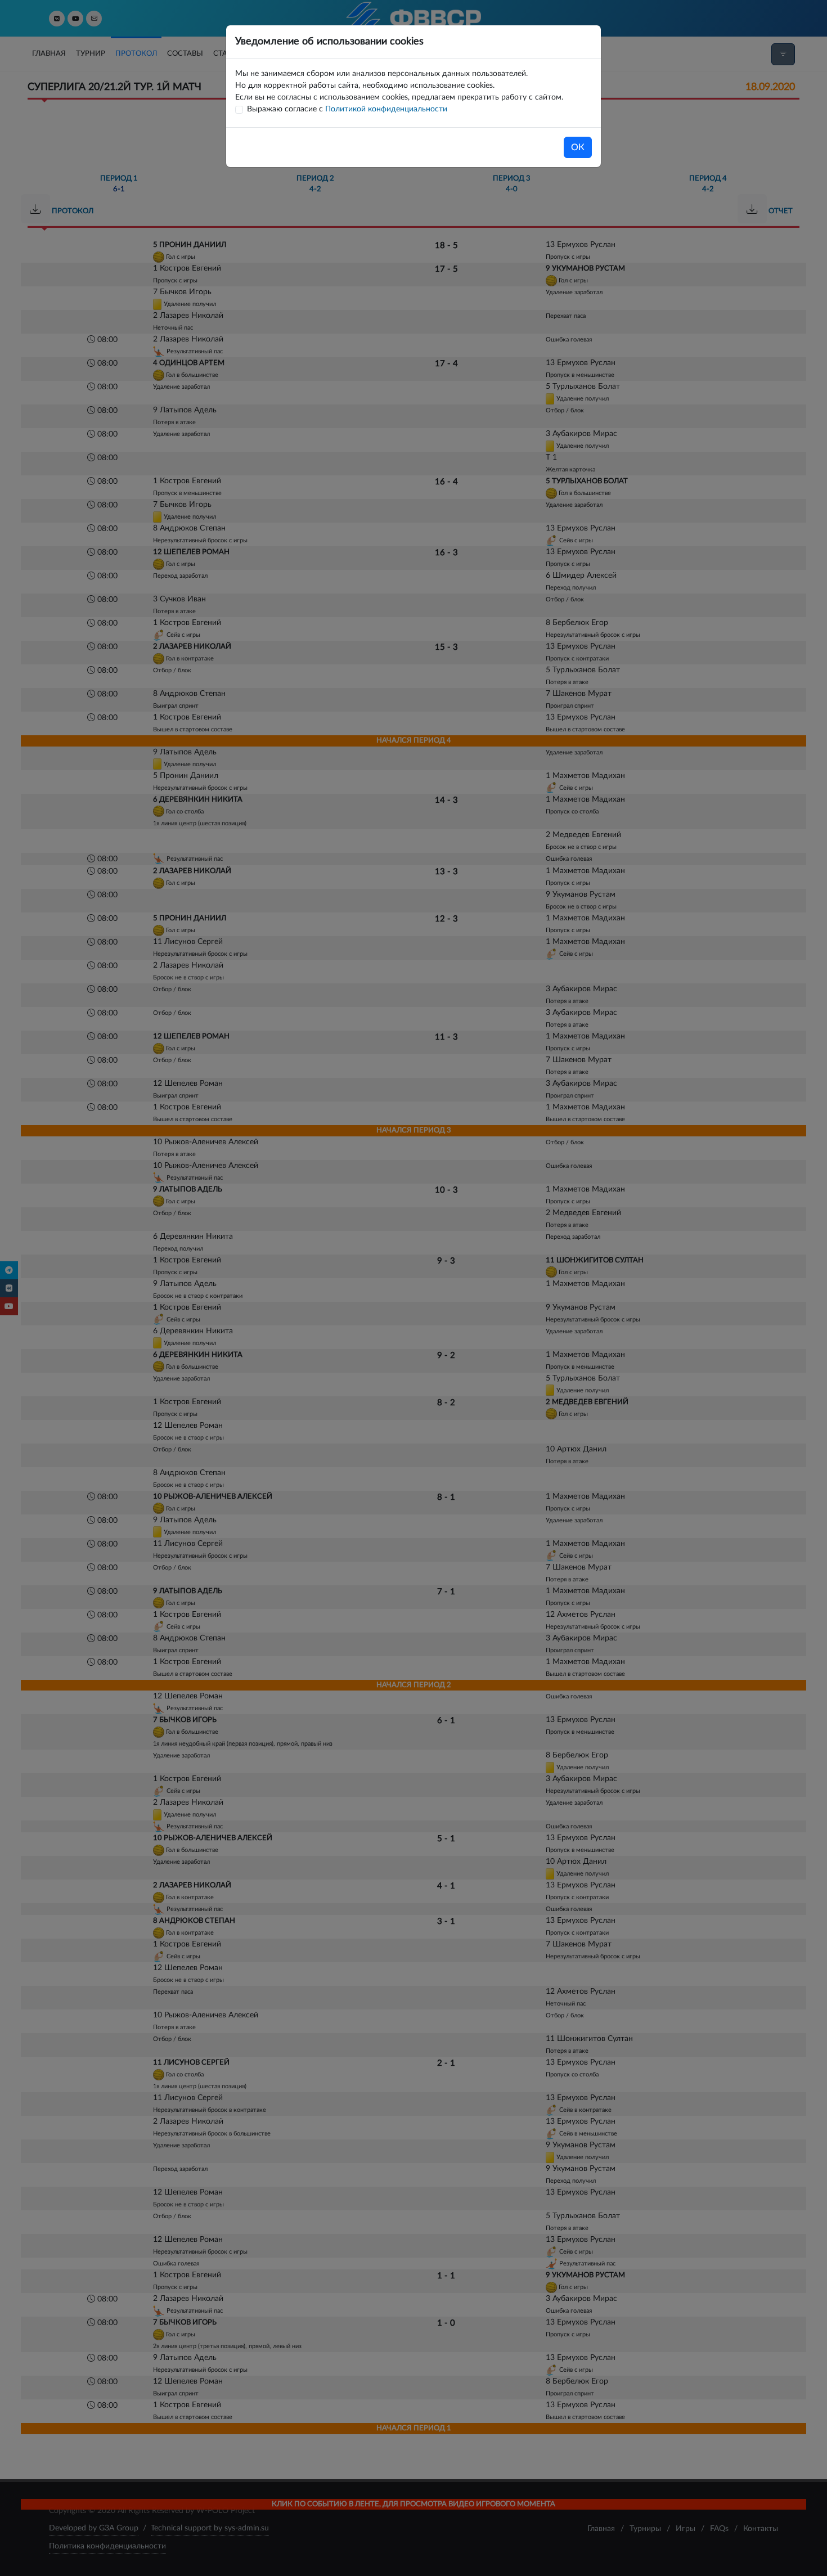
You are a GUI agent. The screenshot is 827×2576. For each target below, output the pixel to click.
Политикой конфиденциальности (386, 109)
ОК (578, 147)
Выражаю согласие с (347, 109)
